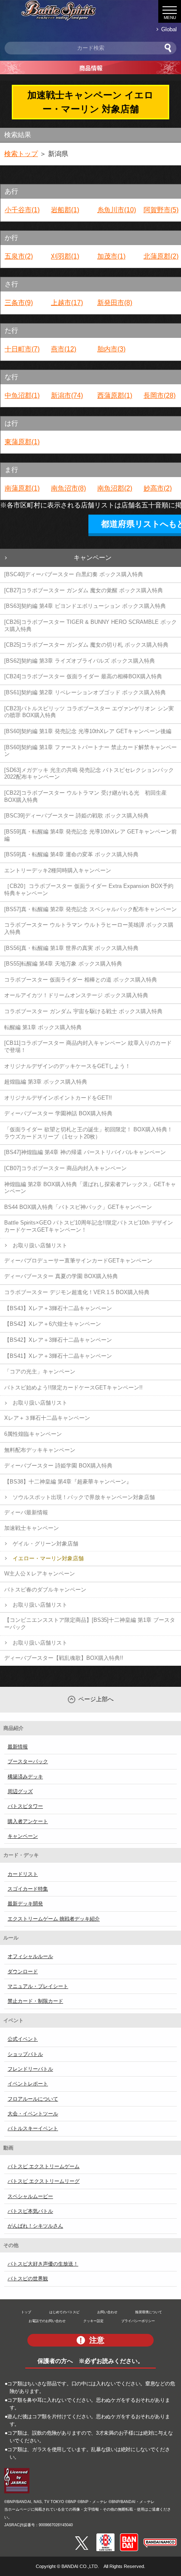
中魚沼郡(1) (22, 395)
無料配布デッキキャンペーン (40, 1450)
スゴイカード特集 (28, 1889)
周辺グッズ (20, 1791)
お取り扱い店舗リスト (40, 1245)
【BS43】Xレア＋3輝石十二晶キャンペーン (58, 1308)
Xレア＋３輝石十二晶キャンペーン (47, 1418)
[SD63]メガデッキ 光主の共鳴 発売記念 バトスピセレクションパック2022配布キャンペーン (89, 774)
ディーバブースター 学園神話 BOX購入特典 (58, 1113)
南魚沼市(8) (68, 488)
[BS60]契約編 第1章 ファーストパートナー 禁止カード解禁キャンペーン (90, 751)
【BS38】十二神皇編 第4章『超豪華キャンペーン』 (68, 1482)
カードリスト (23, 1874)
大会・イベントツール (33, 2114)
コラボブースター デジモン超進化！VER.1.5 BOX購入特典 (77, 1292)
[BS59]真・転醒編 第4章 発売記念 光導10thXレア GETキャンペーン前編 (90, 835)
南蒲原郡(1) (22, 488)
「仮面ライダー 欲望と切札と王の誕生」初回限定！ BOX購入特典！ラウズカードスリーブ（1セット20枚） (88, 1133)
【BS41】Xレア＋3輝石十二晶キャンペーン (58, 1356)
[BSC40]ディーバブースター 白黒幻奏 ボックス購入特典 (74, 574)
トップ (26, 2312)
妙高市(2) (158, 488)
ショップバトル (25, 2054)
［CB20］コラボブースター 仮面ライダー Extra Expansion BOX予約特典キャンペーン (89, 890)
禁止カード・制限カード (35, 2001)
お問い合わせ (107, 2312)
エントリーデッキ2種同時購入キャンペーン (58, 870)
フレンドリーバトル (30, 2069)
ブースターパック (28, 1761)
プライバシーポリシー (138, 2321)
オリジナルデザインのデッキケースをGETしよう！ (67, 1066)
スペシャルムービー (30, 2196)
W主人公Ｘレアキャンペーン (40, 1574)
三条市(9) (19, 303)
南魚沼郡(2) (115, 488)
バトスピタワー (25, 1806)
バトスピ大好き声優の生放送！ (43, 2264)
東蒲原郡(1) (22, 442)
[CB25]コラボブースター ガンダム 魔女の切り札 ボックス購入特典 (86, 645)
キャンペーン (93, 557)
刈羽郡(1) (65, 256)
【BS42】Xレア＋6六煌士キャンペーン (53, 1324)
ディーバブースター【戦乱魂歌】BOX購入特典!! (64, 1658)
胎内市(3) (111, 349)
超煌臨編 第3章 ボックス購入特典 (46, 1082)
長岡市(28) (160, 395)
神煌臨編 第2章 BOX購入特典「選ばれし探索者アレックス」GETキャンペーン (90, 1188)
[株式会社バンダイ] (129, 2537)
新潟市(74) (67, 395)
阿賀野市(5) (161, 210)
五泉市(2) (19, 256)
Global (169, 29)
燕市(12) (64, 349)
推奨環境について (149, 2312)
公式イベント (23, 2039)
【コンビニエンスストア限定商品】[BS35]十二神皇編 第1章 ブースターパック (90, 1624)
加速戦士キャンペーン (32, 1528)
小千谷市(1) (22, 210)
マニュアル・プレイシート (38, 1986)
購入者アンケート (28, 1821)
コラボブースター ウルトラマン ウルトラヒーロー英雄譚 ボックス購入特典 (89, 928)
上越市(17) (67, 303)
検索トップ (21, 154)
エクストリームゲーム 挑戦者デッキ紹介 (54, 1919)
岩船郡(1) (65, 210)
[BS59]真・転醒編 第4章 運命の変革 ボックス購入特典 (71, 854)
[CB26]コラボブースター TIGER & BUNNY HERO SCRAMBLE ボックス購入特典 (90, 626)
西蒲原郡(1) (115, 395)
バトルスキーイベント (33, 2128)
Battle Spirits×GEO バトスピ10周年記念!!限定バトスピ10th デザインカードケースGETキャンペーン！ (89, 1226)
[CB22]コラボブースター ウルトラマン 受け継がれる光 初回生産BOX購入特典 (85, 796)
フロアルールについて (33, 2099)
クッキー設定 (93, 2321)
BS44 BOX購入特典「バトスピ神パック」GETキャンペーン (78, 1207)
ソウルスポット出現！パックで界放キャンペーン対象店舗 (84, 1497)
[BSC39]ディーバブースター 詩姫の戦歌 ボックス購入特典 (76, 816)
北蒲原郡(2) (161, 256)
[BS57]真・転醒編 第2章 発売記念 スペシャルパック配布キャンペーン (90, 909)
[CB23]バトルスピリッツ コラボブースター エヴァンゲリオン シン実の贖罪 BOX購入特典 (89, 712)
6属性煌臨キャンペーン (33, 1434)
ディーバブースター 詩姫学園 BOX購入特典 (58, 1466)
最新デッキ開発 (25, 1904)
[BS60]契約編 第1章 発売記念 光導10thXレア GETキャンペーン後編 (88, 731)
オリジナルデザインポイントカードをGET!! (58, 1098)
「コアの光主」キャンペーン (40, 1372)
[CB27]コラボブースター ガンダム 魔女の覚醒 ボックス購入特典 (84, 590)
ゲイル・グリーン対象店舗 (45, 1544)
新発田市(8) (115, 303)
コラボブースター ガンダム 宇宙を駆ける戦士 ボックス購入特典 (83, 1011)
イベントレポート (28, 2084)
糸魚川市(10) (117, 210)
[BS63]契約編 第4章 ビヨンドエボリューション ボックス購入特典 (85, 606)
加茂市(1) (111, 256)
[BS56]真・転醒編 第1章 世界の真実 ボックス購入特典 (71, 948)
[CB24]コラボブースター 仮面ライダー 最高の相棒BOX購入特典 (83, 676)
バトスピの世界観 (28, 2279)
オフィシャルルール (30, 1956)
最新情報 (18, 1747)
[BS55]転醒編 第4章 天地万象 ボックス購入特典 (63, 964)
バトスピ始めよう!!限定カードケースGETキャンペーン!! (73, 1388)
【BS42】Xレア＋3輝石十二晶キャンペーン (58, 1340)
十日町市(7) (22, 349)
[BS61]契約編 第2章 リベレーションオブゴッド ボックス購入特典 (85, 692)
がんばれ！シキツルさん (35, 2226)
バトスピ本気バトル (30, 2211)
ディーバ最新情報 (26, 1512)
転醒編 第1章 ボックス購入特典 (43, 1027)
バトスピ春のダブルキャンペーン (45, 1590)
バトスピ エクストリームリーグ (44, 2181)
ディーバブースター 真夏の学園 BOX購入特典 (61, 1276)
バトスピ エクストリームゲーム (44, 2166)
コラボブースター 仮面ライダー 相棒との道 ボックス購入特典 (81, 980)
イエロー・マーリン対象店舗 (48, 1558)
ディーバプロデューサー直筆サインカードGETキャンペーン (78, 1261)
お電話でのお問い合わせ (47, 2321)
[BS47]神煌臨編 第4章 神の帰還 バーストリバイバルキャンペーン (85, 1152)
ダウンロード (23, 1972)
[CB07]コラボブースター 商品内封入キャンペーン (65, 1168)
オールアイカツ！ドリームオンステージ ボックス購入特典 (76, 995)
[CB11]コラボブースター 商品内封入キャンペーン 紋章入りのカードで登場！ (88, 1047)
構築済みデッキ (25, 1777)
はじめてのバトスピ (64, 2312)
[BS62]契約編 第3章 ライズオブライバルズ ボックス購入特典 (80, 661)
